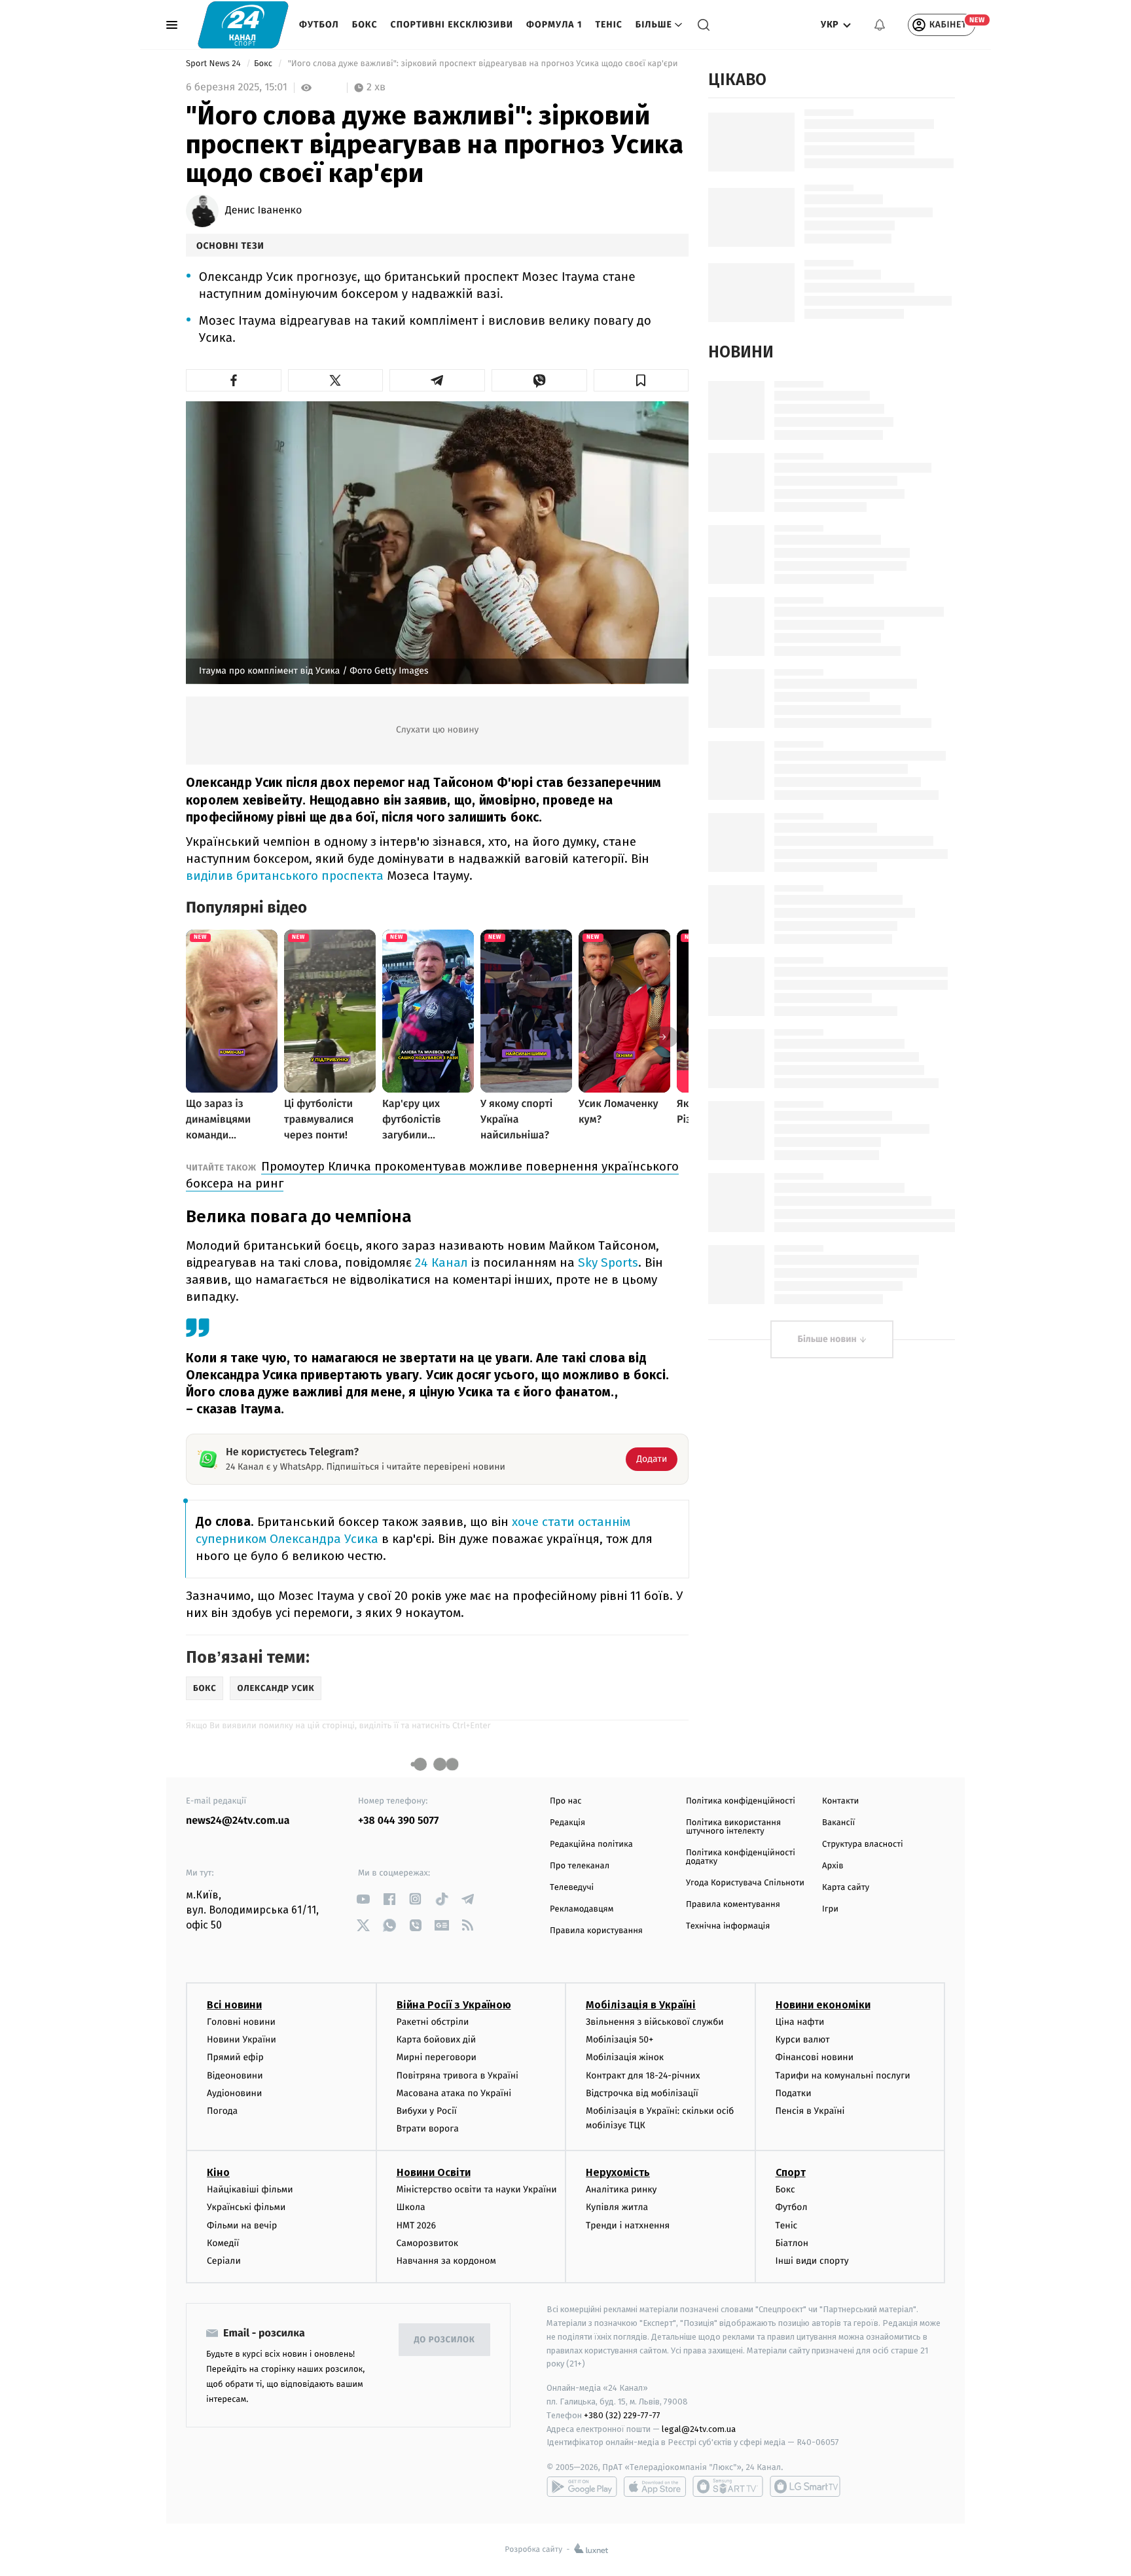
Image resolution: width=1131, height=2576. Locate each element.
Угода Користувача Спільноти (745, 1883)
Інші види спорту (812, 2261)
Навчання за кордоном (446, 2261)
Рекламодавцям (582, 1909)
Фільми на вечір (242, 2225)
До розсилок (445, 2340)
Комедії (223, 2243)
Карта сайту (846, 1888)
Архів (833, 1866)
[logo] (243, 25)
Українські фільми (246, 2207)
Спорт (791, 2172)
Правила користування (596, 1931)
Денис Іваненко (263, 211)
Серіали (224, 2261)
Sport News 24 (214, 64)
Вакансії (838, 1823)
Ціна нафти (800, 2022)
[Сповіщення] (880, 25)
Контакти (840, 1801)
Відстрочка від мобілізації (642, 2093)
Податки (794, 2093)
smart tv (728, 2486)
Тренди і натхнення (628, 2225)
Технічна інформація (728, 1926)
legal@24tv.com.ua (699, 2429)
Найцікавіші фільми (250, 2189)
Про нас (566, 1801)
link (363, 1899)
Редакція (567, 1823)
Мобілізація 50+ (619, 2040)
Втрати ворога (428, 2129)
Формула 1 (554, 25)
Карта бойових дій (437, 2040)
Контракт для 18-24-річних (643, 2076)
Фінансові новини (815, 2057)
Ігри (830, 1909)
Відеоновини (235, 2076)
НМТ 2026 (417, 2225)
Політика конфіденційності (741, 1801)
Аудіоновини (234, 2093)
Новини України (242, 2040)
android (582, 2486)
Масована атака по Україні (454, 2093)
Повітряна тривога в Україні (458, 2076)
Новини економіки (823, 2005)
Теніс (608, 25)
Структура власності (863, 1844)
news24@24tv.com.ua (238, 1821)
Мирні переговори (437, 2057)
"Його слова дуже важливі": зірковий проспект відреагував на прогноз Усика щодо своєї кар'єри (483, 64)
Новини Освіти (434, 2172)
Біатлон (792, 2243)
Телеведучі (572, 1888)
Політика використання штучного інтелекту (733, 1827)
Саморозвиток (428, 2243)
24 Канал (441, 1262)
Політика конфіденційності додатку (741, 1857)
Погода (222, 2111)
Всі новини (234, 2005)
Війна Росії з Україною (454, 2005)
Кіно (218, 2172)
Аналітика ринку (621, 2189)
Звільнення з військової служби (655, 2022)
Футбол (319, 25)
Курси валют (803, 2040)
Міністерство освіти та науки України (477, 2189)
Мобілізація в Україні (641, 2005)
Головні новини (241, 2022)
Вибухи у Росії (427, 2111)
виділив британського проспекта (285, 876)
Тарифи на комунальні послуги (843, 2076)
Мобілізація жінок (625, 2057)
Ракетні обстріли (433, 2022)
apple (655, 2486)
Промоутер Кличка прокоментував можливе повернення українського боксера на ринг (432, 1175)
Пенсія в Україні (810, 2111)
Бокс (365, 25)
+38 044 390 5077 (398, 1821)
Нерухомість (618, 2172)
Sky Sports (608, 1262)
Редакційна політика (591, 1844)
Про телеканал (580, 1866)
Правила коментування (733, 1905)
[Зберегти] (641, 380)
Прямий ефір (235, 2057)
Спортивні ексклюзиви (452, 25)
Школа (411, 2207)
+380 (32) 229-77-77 (622, 2415)
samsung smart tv (805, 2486)
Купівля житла (617, 2207)
